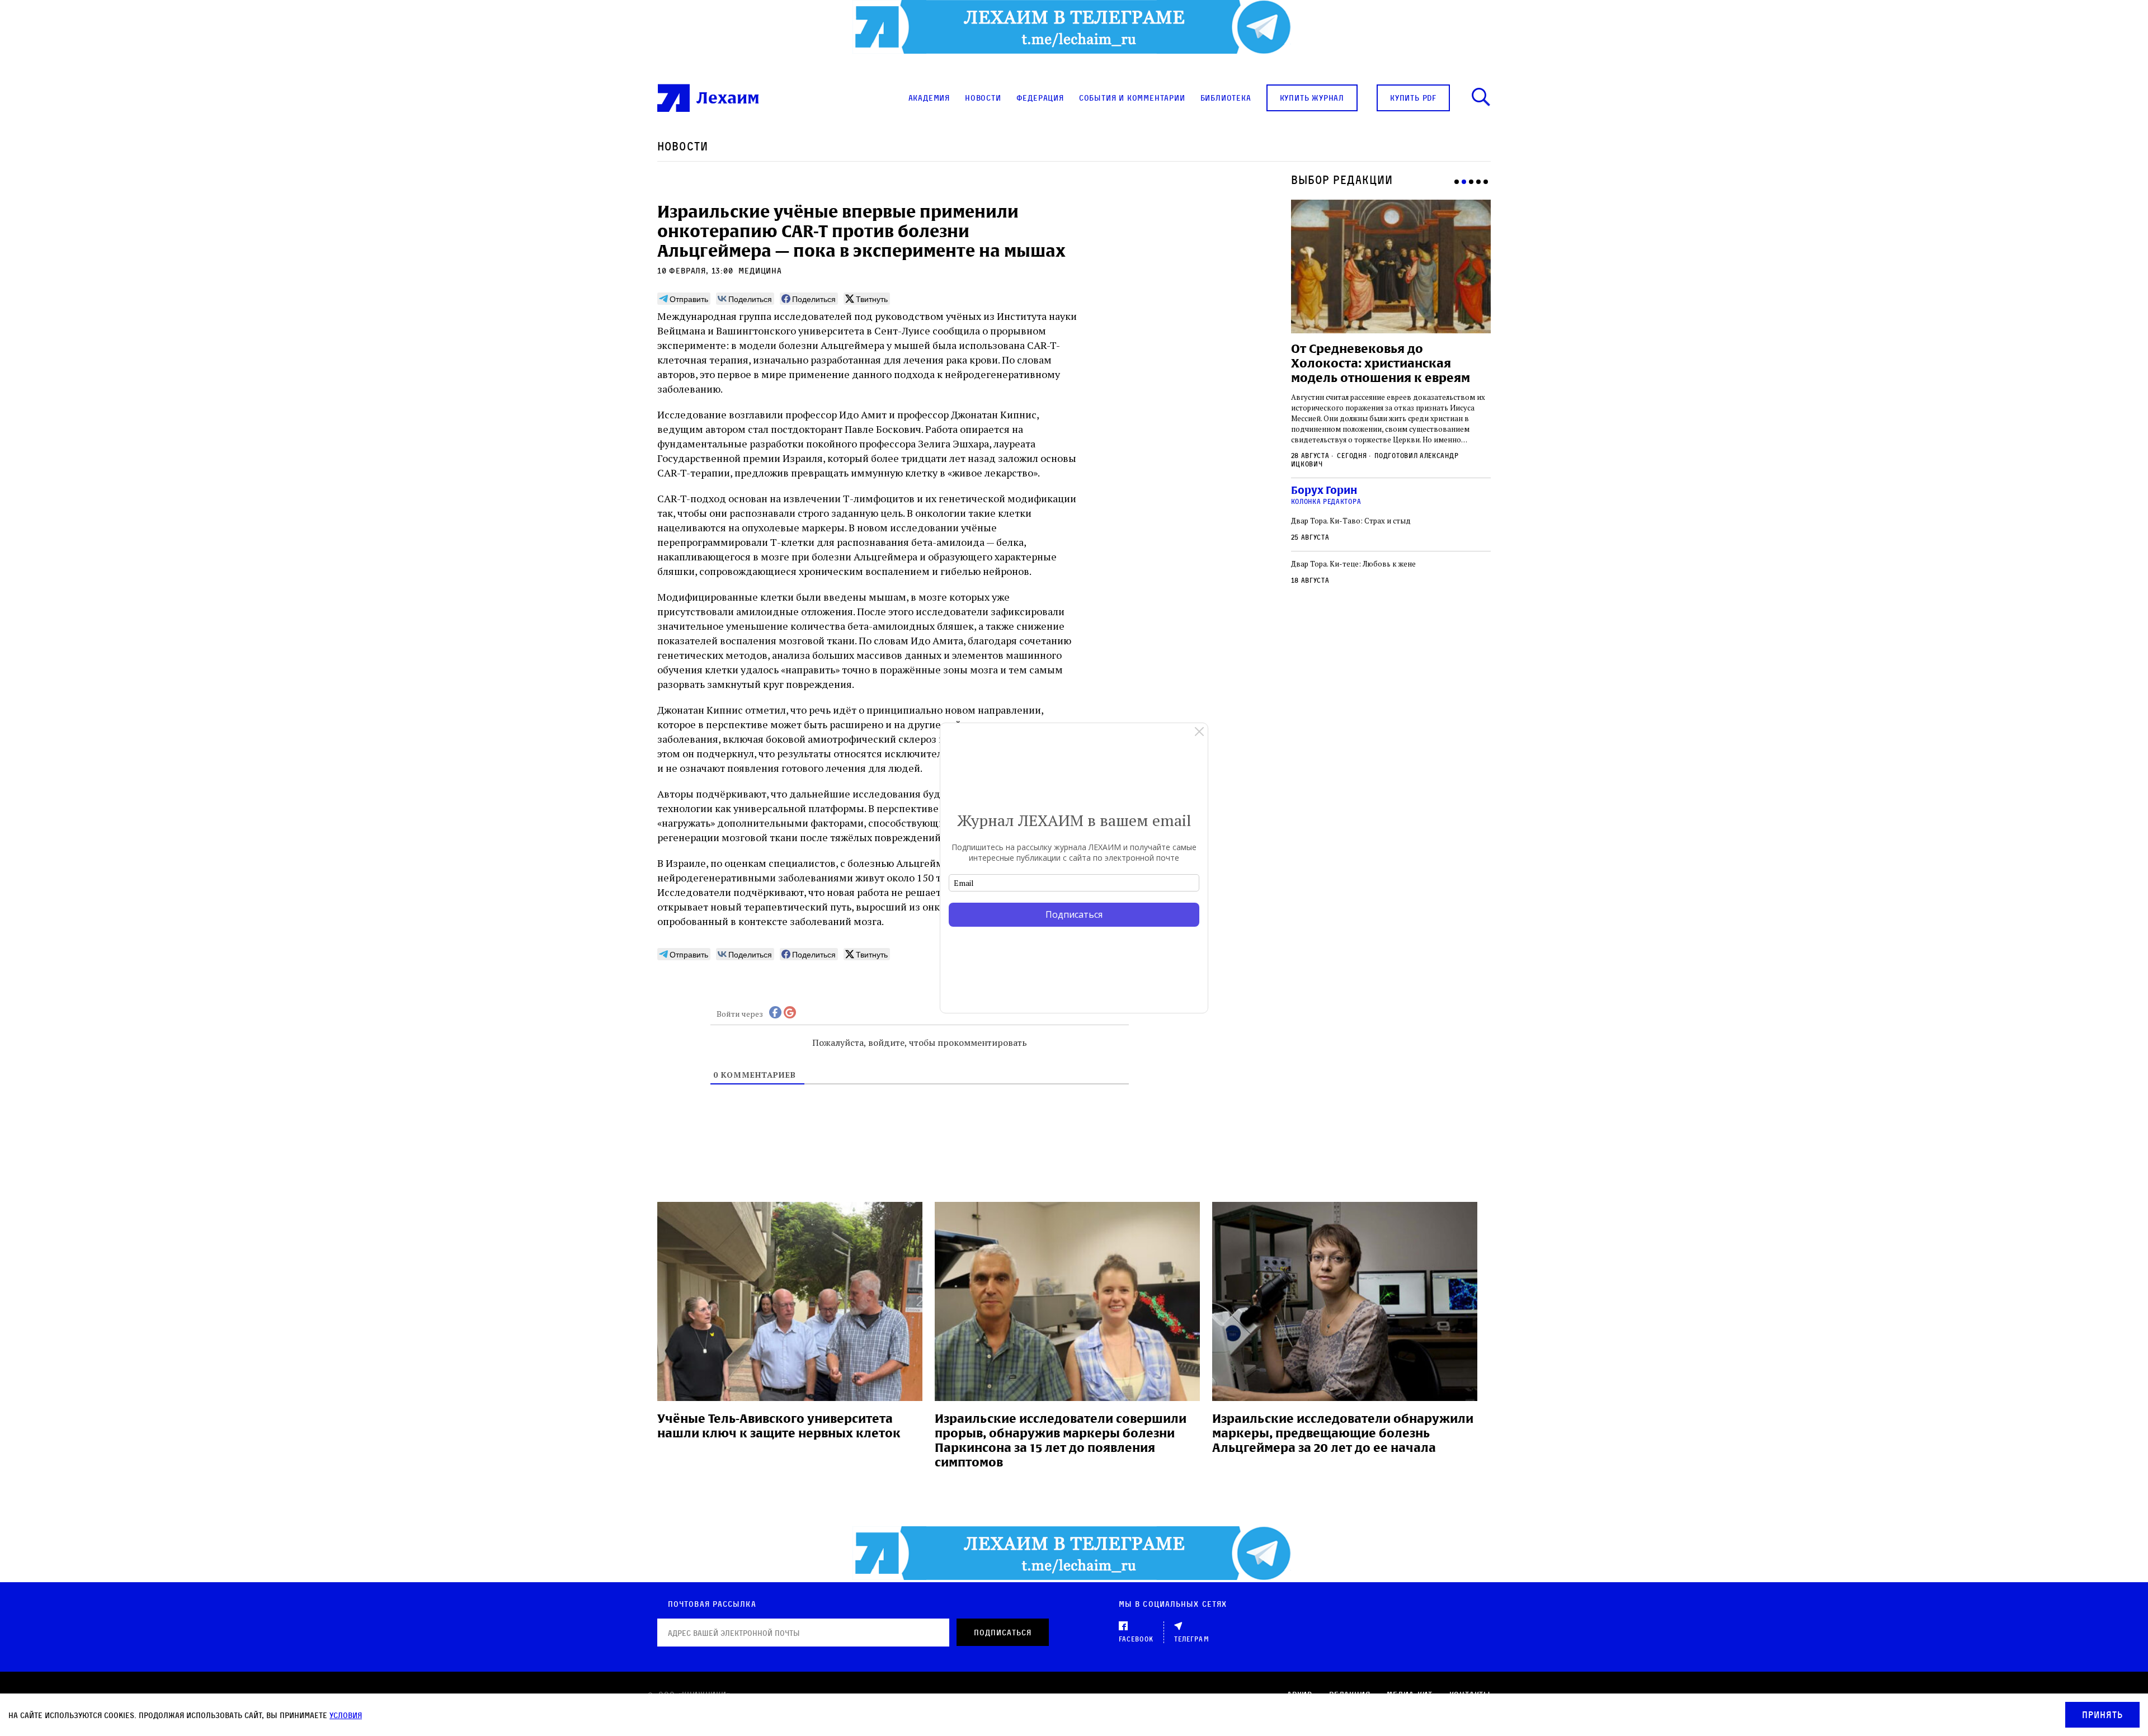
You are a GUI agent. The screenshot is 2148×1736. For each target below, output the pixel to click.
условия (346, 1715)
